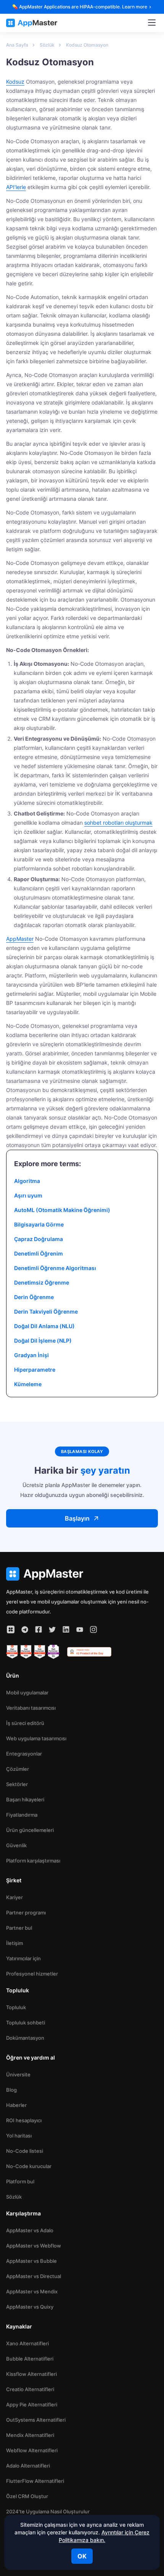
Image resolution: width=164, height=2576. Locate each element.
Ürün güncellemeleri (30, 1830)
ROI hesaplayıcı (24, 2120)
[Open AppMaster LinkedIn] (66, 1629)
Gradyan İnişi (31, 1355)
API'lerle (16, 187)
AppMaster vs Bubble (31, 2261)
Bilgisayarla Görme (39, 1224)
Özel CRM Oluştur (27, 2496)
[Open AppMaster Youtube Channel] (80, 1629)
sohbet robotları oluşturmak (118, 823)
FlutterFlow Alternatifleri (35, 2481)
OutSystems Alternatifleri (36, 2420)
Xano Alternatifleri (27, 2343)
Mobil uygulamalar (27, 1693)
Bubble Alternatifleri (30, 2359)
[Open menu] (152, 23)
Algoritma (27, 1181)
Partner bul (19, 1928)
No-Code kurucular (29, 2166)
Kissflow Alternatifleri (31, 2374)
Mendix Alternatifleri (30, 2435)
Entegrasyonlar (24, 1754)
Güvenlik (16, 1845)
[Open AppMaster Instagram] (93, 1629)
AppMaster (20, 939)
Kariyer (14, 1897)
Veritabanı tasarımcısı (31, 1708)
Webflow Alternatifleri (32, 2450)
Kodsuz (15, 82)
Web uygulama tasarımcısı (36, 1738)
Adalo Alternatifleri (28, 2466)
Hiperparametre (35, 1370)
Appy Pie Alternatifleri (32, 2404)
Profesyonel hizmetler (32, 1974)
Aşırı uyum (28, 1195)
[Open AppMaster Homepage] (82, 1574)
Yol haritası (19, 2136)
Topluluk (16, 2007)
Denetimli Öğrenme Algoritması (55, 1268)
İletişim (14, 1943)
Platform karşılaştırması (33, 1861)
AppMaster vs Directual (34, 2276)
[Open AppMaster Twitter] (52, 1629)
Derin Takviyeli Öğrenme (46, 1311)
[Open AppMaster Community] (11, 1629)
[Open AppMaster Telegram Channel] (25, 1629)
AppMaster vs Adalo (30, 2230)
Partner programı (26, 1913)
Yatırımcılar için (23, 1958)
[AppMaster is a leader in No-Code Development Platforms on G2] (12, 1652)
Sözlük (14, 2197)
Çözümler (18, 1769)
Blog (11, 2090)
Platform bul (20, 2181)
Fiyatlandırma (22, 1815)
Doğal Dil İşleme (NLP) (43, 1341)
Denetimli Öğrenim (39, 1253)
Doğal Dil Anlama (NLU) (44, 1326)
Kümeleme (28, 1384)
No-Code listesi (25, 2151)
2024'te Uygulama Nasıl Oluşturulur (48, 2511)
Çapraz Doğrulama (39, 1239)
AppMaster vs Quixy (30, 2307)
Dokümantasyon (25, 2038)
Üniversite (18, 2074)
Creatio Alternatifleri (30, 2389)
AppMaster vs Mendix (32, 2291)
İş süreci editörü (25, 1723)
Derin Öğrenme (34, 1297)
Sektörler (17, 1784)
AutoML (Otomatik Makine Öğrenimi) (62, 1210)
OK (82, 2556)
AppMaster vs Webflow (34, 2246)
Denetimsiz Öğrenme (42, 1282)
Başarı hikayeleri (25, 1799)
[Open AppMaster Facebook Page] (39, 1629)
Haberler (16, 2105)
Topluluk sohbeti (26, 2023)
